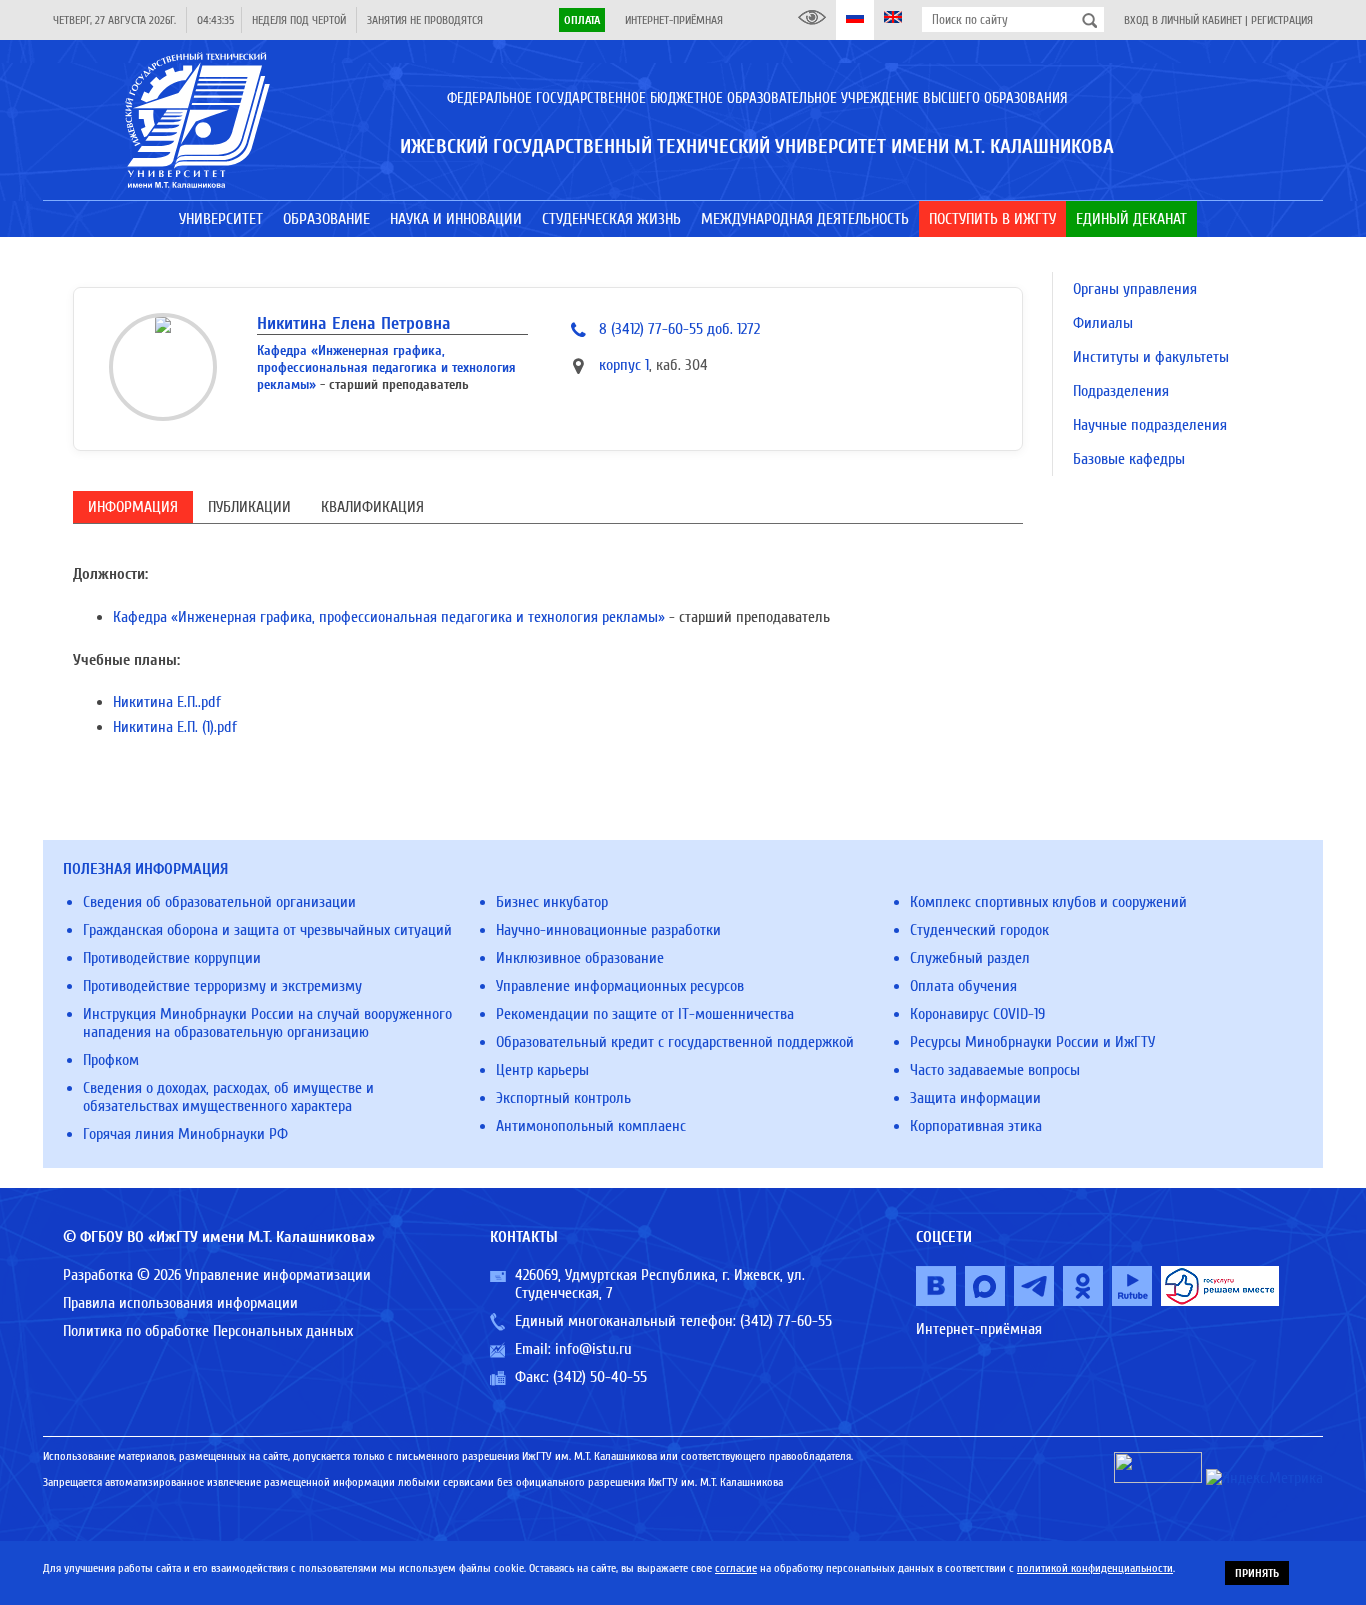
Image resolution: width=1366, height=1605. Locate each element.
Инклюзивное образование (580, 958)
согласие (736, 1568)
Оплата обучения (963, 986)
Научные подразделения (1150, 425)
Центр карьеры (542, 1070)
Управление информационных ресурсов (620, 986)
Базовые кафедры (1129, 459)
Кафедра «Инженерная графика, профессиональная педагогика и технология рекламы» (386, 367)
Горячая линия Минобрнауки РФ (185, 1134)
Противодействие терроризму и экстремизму (222, 986)
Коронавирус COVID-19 (977, 1014)
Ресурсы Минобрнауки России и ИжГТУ (1032, 1042)
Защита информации (975, 1098)
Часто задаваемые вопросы (995, 1070)
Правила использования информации (180, 1303)
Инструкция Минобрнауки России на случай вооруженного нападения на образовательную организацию (267, 1023)
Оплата (582, 20)
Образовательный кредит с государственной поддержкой (675, 1042)
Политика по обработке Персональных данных (208, 1331)
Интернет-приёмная (674, 20)
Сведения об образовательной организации (219, 902)
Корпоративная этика (976, 1126)
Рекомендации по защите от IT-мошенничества (645, 1014)
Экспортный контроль (563, 1098)
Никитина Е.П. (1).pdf (175, 727)
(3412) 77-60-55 (786, 1321)
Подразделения (1121, 391)
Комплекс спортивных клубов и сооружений (1048, 902)
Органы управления (1135, 289)
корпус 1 (624, 365)
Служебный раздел (970, 958)
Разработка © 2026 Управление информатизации (217, 1275)
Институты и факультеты (1151, 357)
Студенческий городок (979, 930)
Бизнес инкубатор (552, 902)
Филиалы (1103, 323)
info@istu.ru (593, 1349)
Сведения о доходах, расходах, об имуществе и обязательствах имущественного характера (228, 1097)
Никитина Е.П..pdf (167, 702)
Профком (111, 1060)
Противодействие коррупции (172, 958)
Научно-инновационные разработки (608, 930)
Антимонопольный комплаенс (591, 1126)
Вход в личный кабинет (1183, 20)
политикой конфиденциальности (1095, 1568)
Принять (1257, 1573)
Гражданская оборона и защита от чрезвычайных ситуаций (267, 930)
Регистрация (1282, 20)
